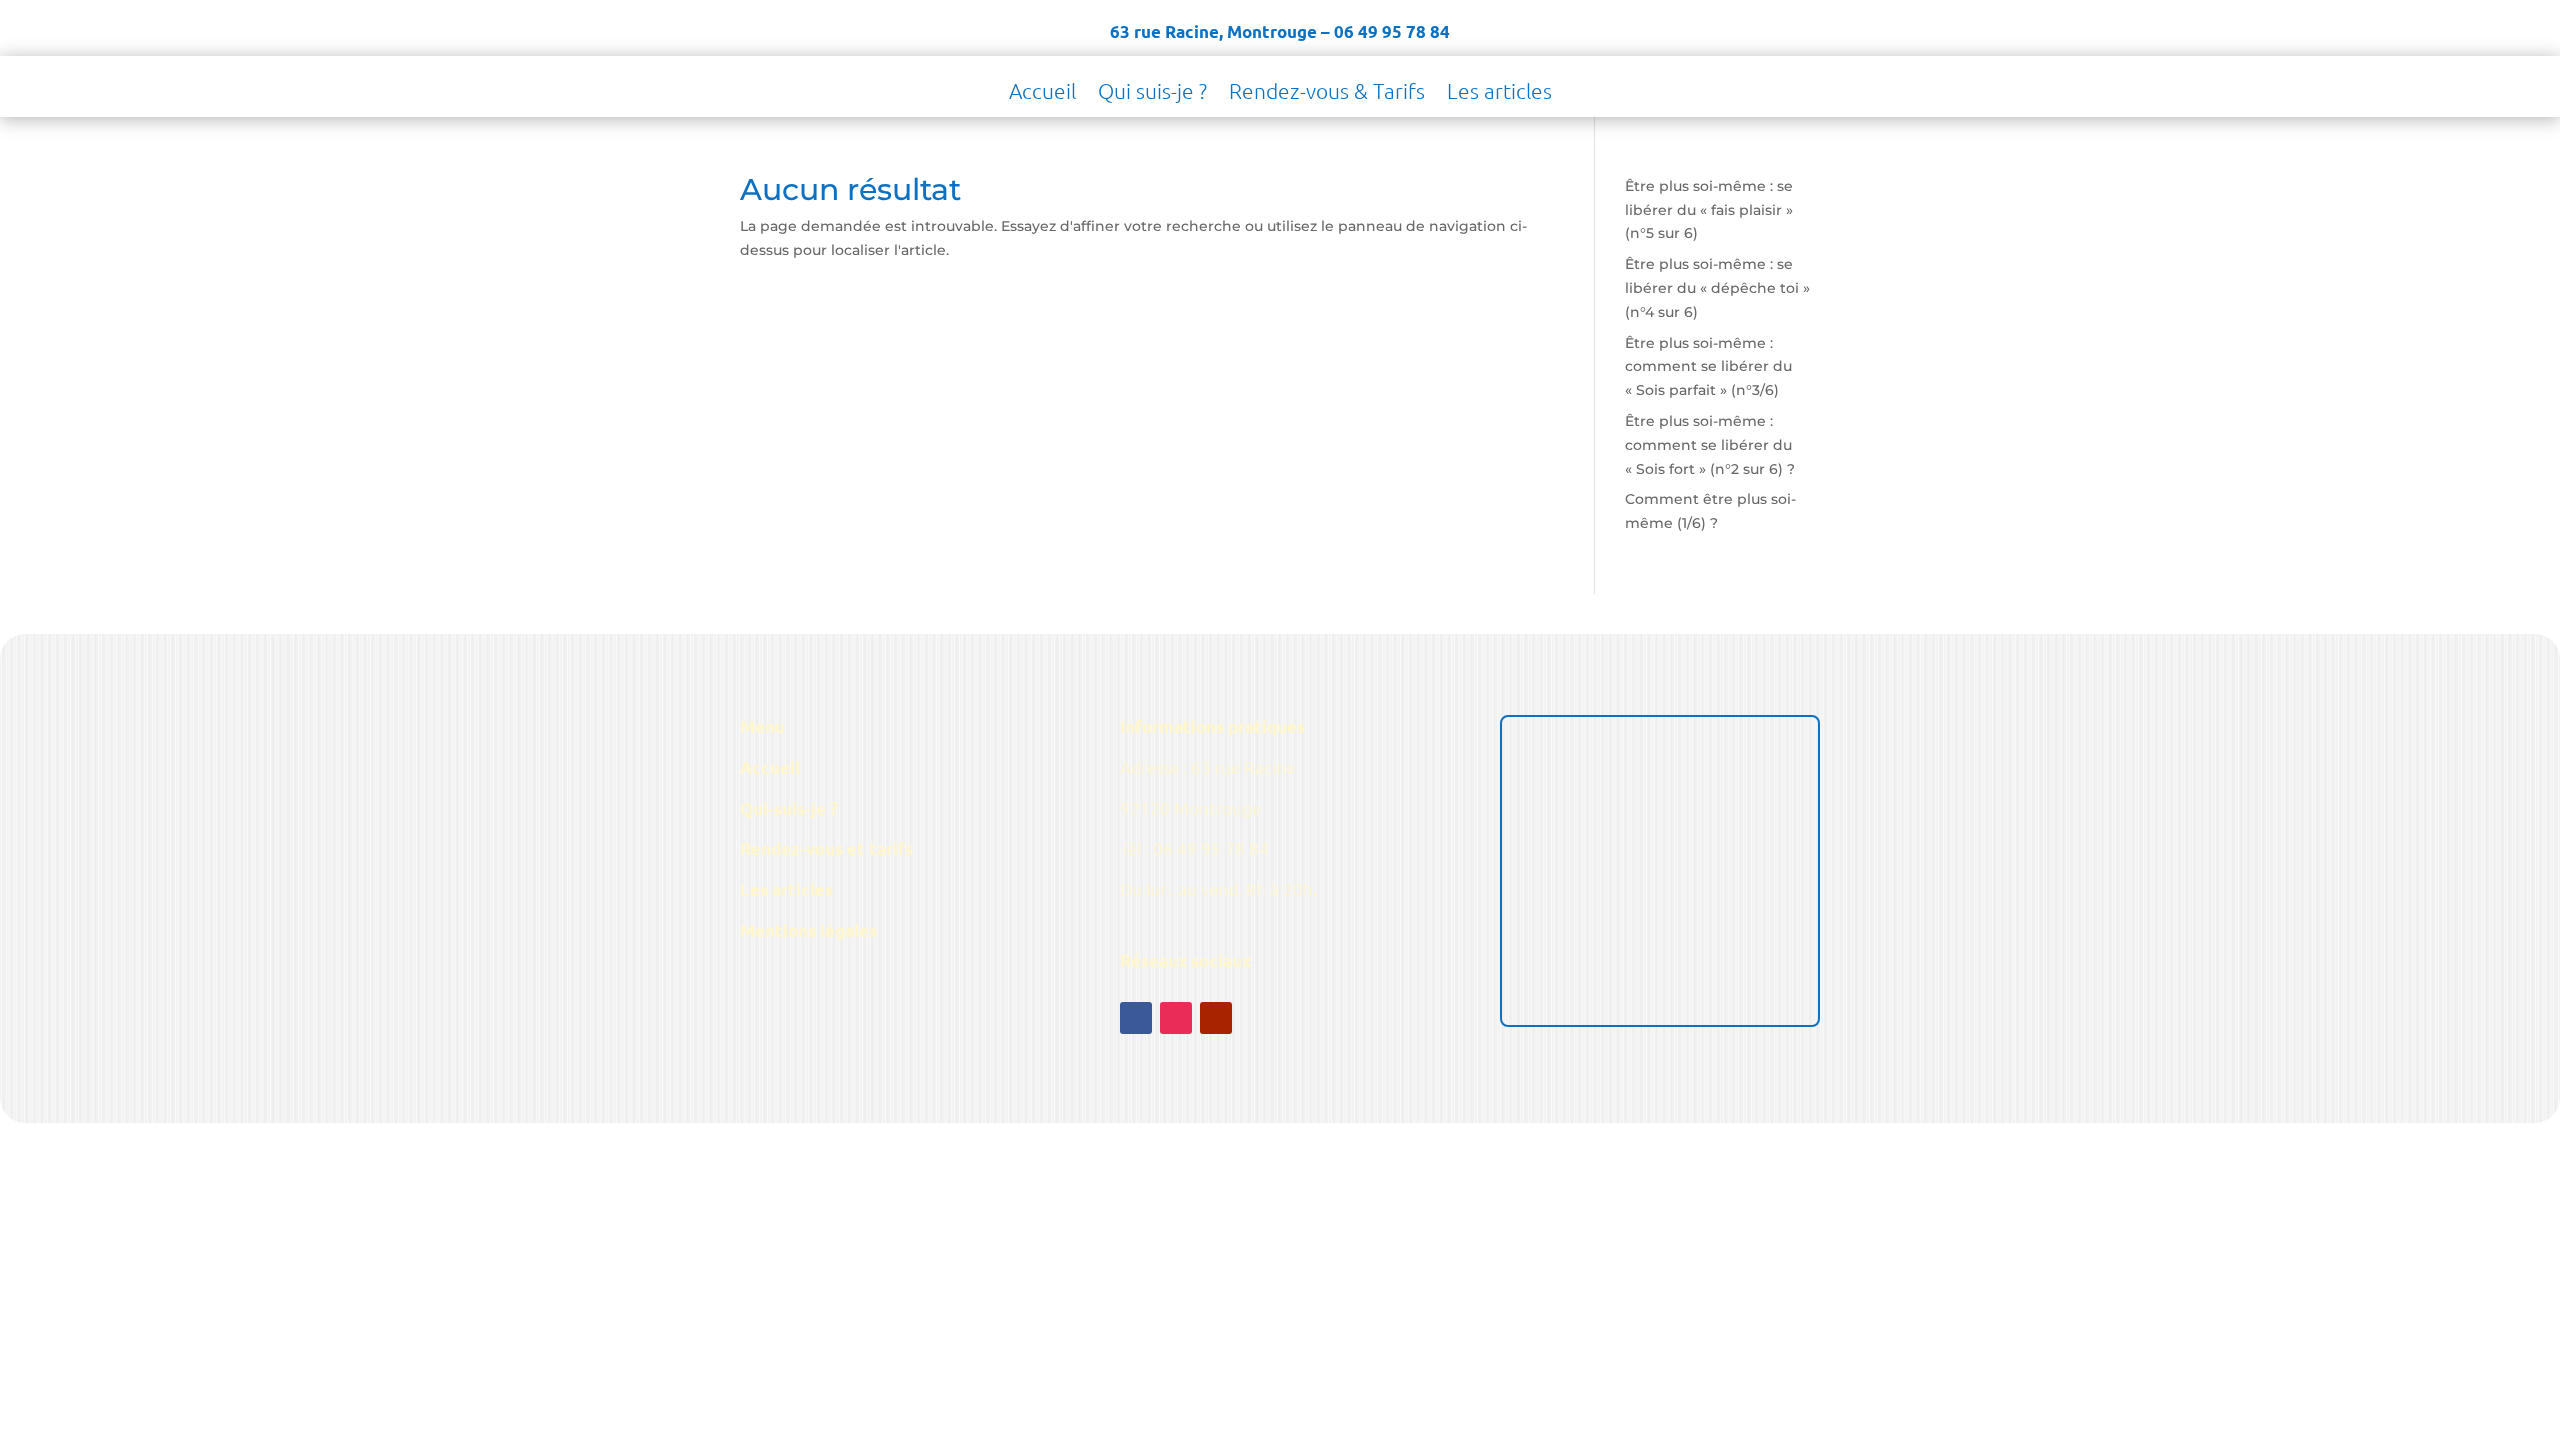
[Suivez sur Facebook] (1136, 1018)
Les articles (1499, 93)
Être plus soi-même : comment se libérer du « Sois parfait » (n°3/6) (1708, 367)
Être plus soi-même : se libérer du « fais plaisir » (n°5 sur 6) (1709, 210)
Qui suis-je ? (1152, 93)
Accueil (1042, 93)
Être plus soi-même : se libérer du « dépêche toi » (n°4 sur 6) (1717, 288)
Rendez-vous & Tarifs (1327, 93)
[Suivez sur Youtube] (1216, 1018)
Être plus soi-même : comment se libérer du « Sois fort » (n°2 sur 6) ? (1710, 445)
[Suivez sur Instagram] (1176, 1018)
